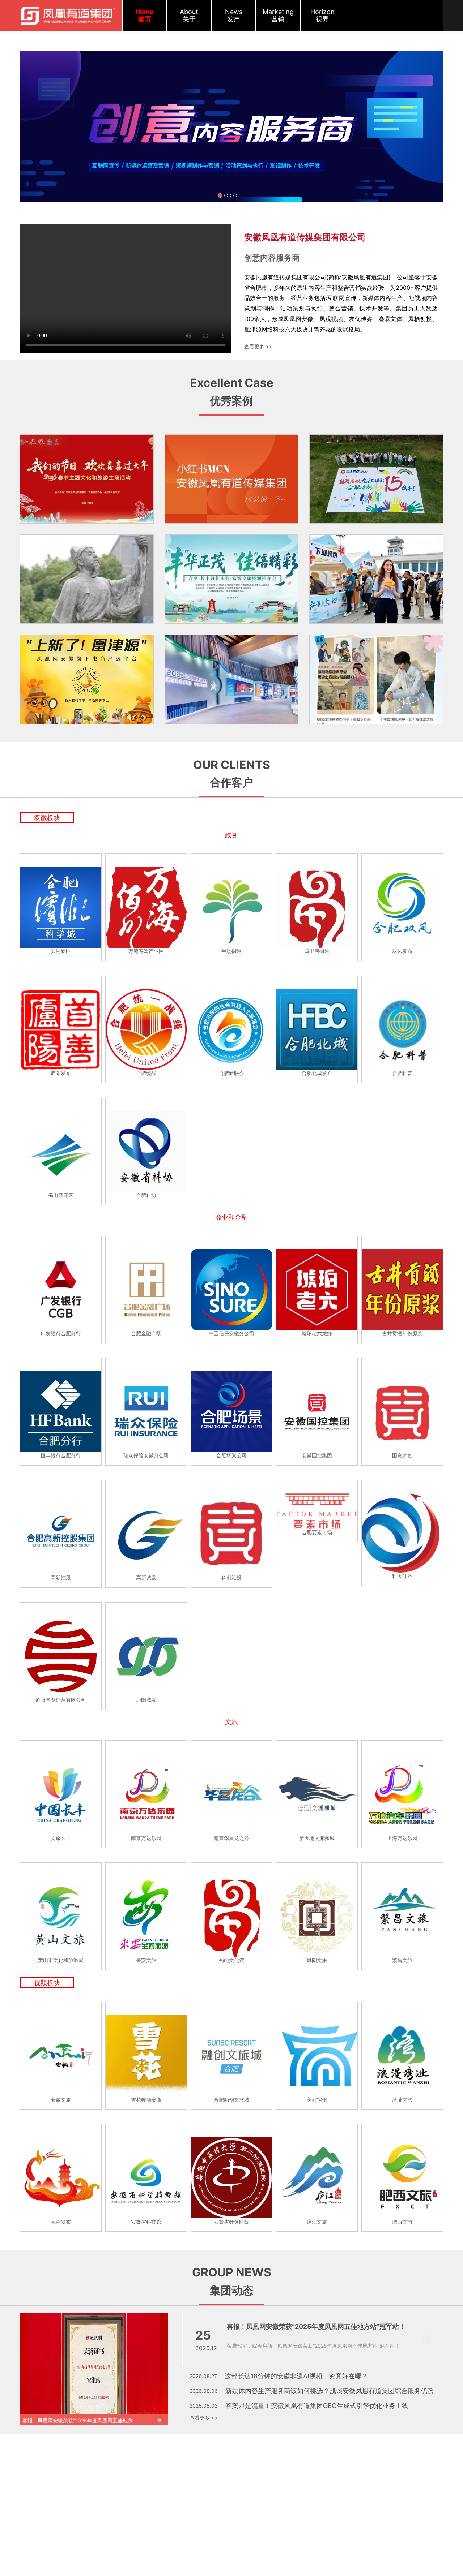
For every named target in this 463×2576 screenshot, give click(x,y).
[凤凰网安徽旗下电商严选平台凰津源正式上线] (87, 679)
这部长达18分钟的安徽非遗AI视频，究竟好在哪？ (296, 2376)
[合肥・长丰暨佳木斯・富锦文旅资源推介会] (231, 579)
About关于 (189, 15)
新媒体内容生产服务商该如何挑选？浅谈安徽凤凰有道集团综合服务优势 (330, 2391)
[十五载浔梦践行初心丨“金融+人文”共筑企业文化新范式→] (376, 479)
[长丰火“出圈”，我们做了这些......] (376, 579)
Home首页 (145, 15)
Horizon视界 (322, 15)
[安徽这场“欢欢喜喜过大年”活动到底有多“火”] (87, 479)
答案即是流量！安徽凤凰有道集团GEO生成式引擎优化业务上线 (317, 2406)
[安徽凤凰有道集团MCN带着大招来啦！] (231, 479)
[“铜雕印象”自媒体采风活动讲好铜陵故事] (87, 579)
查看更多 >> (258, 346)
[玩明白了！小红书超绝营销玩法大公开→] (376, 679)
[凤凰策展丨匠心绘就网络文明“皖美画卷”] (231, 679)
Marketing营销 (278, 15)
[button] (52, 126)
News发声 (234, 15)
